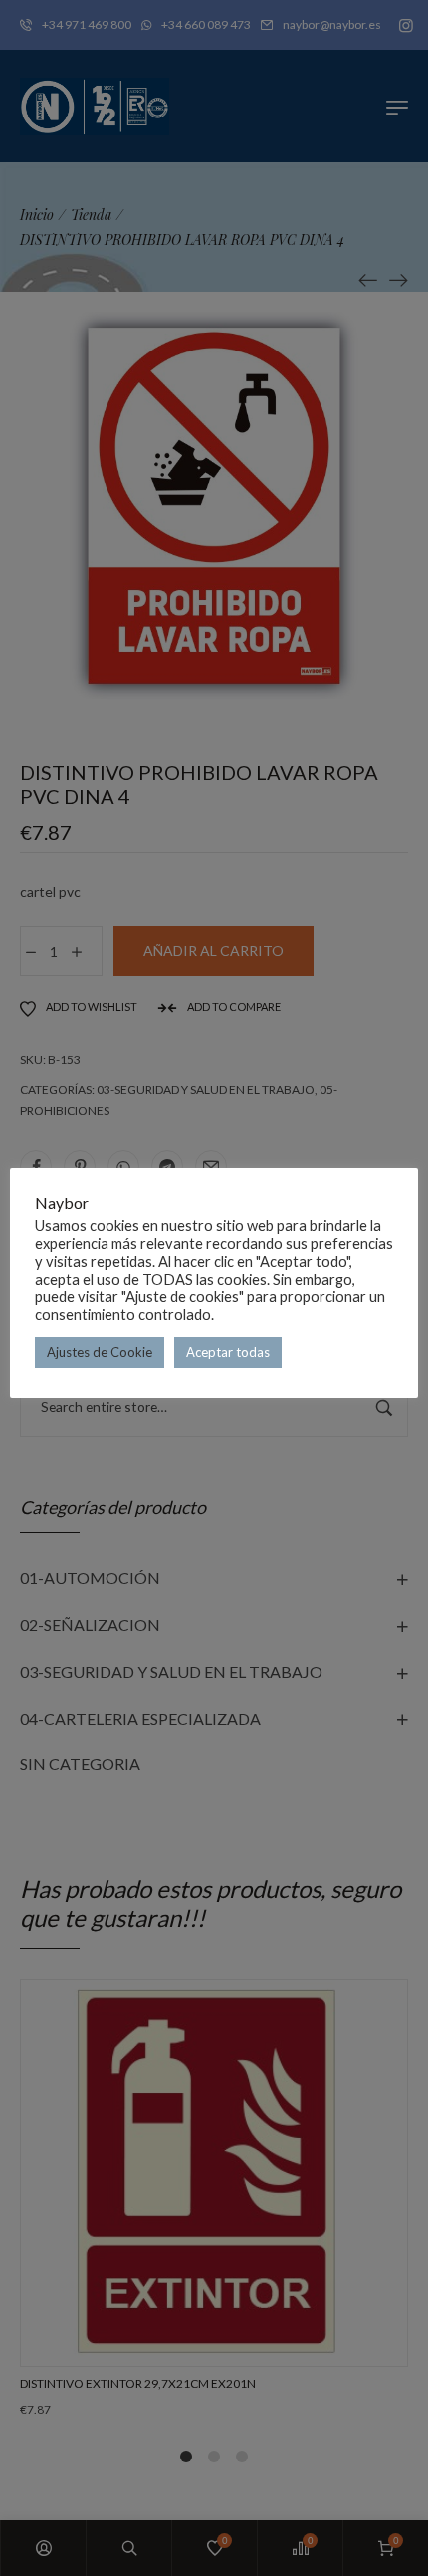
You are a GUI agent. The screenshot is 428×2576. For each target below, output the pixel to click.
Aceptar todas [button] (228, 1352)
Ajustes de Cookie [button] (100, 1352)
